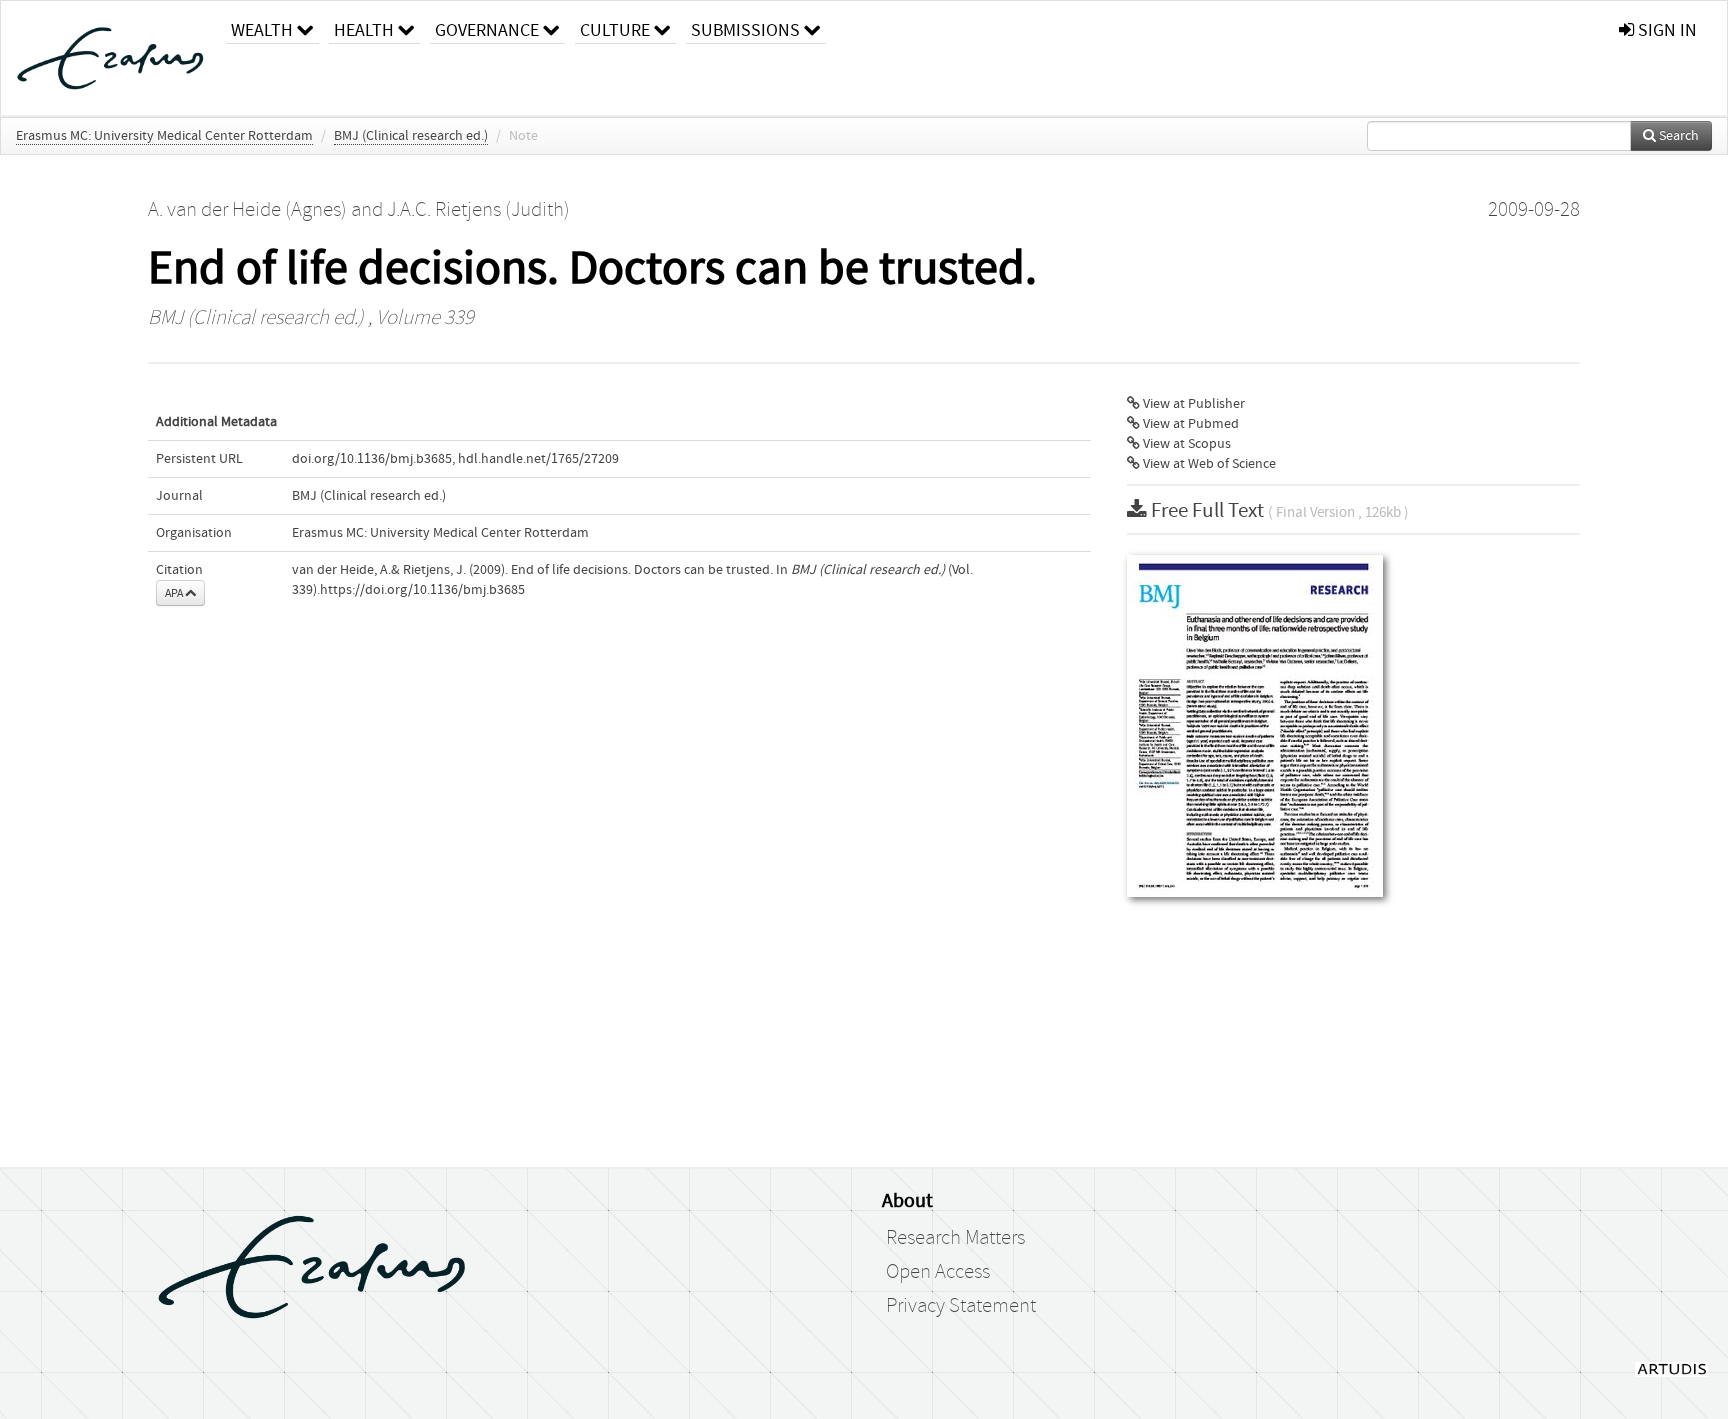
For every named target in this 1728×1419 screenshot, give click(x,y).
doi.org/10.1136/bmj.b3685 (372, 459)
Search (1677, 136)
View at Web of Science (1208, 464)
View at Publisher (1192, 404)
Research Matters (955, 1238)
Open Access (938, 1272)
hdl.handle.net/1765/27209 (538, 459)
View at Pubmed (1189, 424)
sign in (1665, 30)
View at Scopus (1185, 444)
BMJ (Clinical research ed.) (411, 136)
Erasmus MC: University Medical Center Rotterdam (164, 136)
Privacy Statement (961, 1306)
